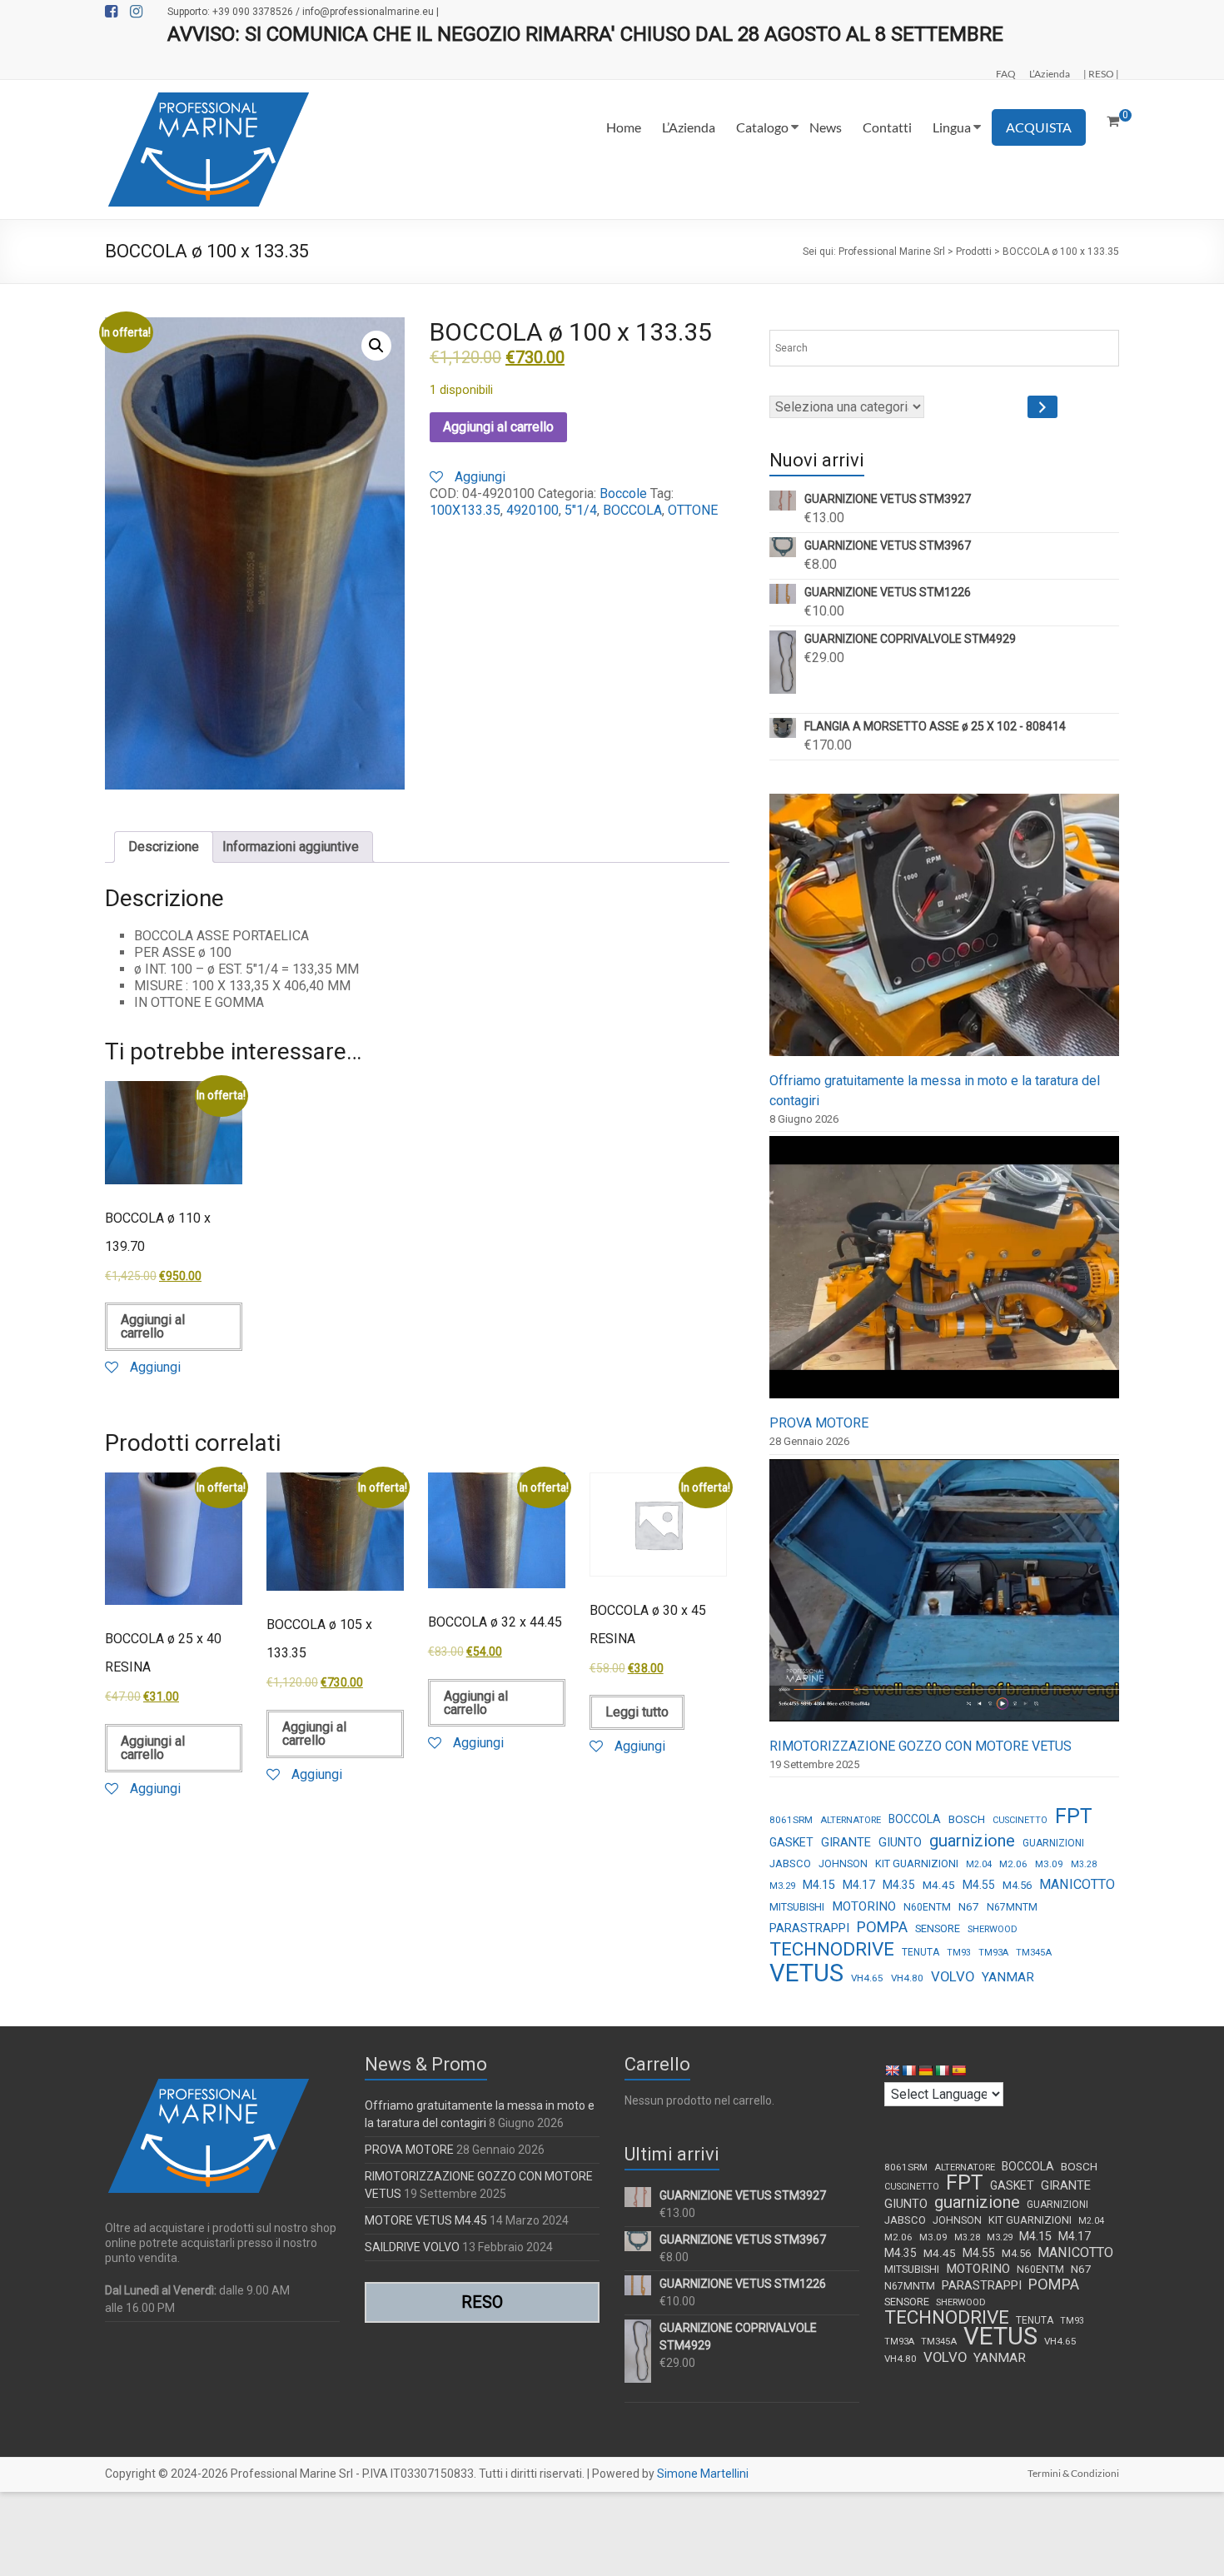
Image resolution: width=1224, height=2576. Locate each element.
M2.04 (979, 1864)
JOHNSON (843, 1864)
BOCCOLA (632, 510)
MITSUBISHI (797, 1907)
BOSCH (967, 1819)
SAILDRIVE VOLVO (412, 2247)
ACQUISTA (1039, 127)
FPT (1074, 1816)
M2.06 (1013, 1864)
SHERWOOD (993, 1929)
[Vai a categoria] (1042, 407)
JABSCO (790, 1863)
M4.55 (979, 1885)
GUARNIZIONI (1053, 1843)
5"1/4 (581, 510)
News (826, 127)
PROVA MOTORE (819, 1423)
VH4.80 (907, 1978)
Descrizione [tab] (164, 847)
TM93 (959, 1953)
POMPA (882, 1927)
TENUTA (920, 1952)
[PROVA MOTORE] (944, 1275)
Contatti (887, 127)
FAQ (1006, 73)
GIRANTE (846, 1842)
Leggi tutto (637, 1712)
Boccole (623, 493)
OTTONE (693, 510)
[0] (1113, 122)
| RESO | (1101, 73)
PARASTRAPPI (809, 1928)
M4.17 (859, 1885)
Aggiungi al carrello (498, 427)
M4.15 (819, 1885)
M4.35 (899, 1885)
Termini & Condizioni (1073, 2473)
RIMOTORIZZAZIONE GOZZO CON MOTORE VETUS (920, 1746)
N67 (969, 1906)
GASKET (791, 1842)
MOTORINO (864, 1906)
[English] (892, 2070)
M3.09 (1049, 1864)
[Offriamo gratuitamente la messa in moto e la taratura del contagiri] (944, 932)
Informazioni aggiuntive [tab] (291, 847)
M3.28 (1084, 1864)
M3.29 (782, 1886)
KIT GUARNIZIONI (917, 1863)
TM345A (1034, 1953)
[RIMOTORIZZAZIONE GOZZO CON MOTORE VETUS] (944, 1598)
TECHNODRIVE (832, 1950)
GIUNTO (900, 1842)
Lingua (952, 127)
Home (624, 127)
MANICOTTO (1077, 1884)
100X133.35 (465, 510)
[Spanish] (958, 2070)
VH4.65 (867, 1978)
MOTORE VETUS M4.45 (426, 2220)
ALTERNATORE (851, 1820)
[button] (376, 346)
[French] (908, 2070)
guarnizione (972, 1841)
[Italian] (942, 2070)
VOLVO (953, 1976)
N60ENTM (927, 1907)
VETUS (806, 1973)
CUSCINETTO (1020, 1820)
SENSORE (938, 1928)
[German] (925, 2070)
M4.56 (1017, 1885)
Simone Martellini (703, 2474)
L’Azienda (1050, 73)
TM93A (993, 1953)
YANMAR (1008, 1977)
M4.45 (939, 1885)
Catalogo (762, 127)
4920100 (532, 510)
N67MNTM (1012, 1907)
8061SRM (791, 1820)
